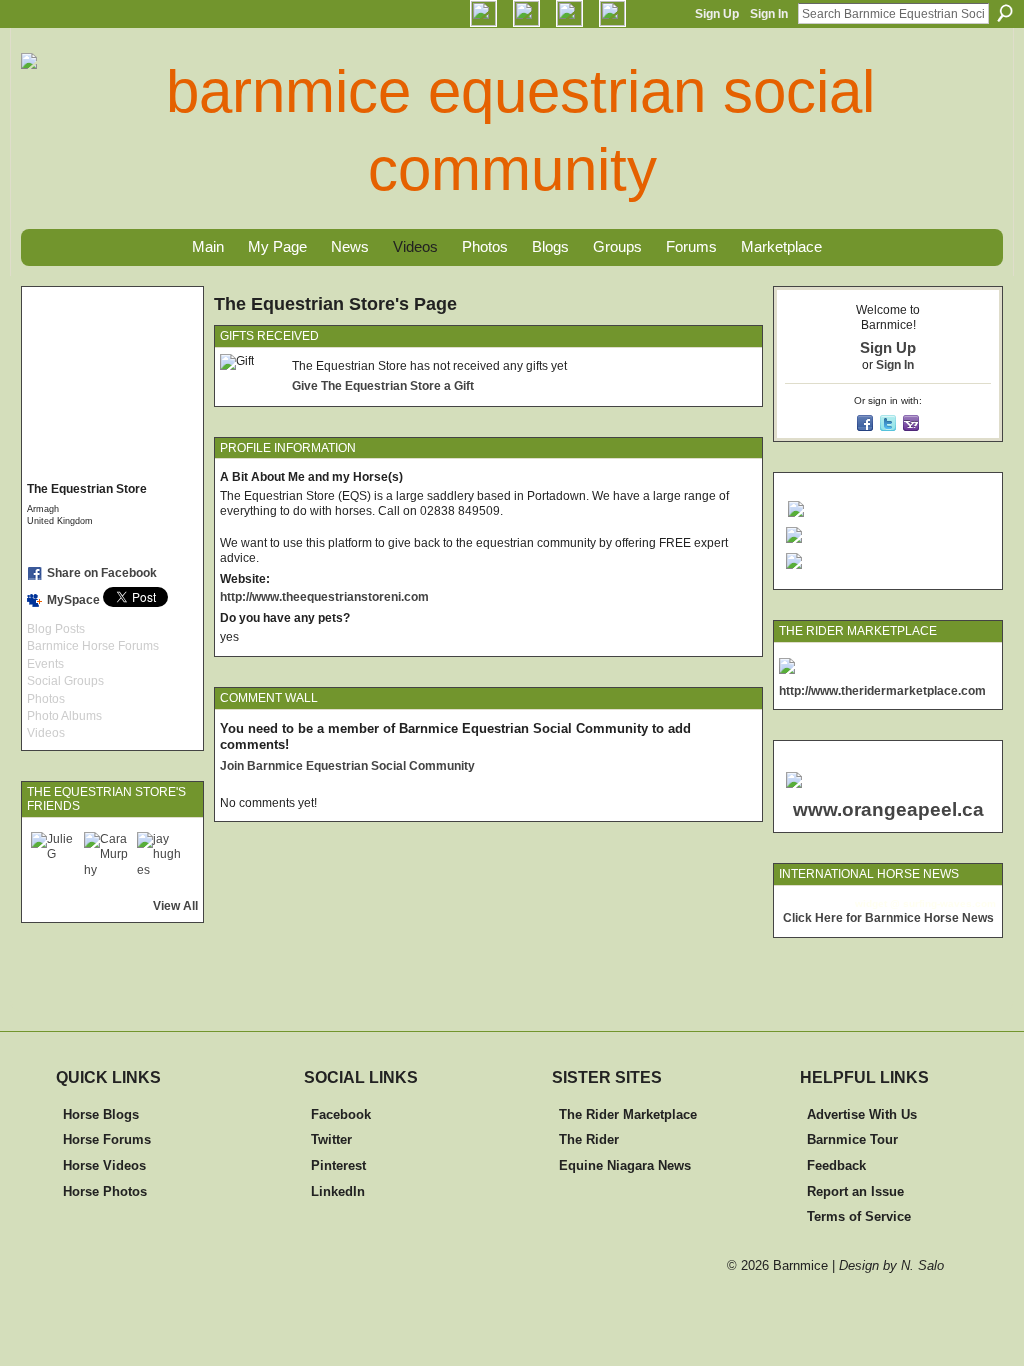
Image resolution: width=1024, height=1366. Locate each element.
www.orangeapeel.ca (888, 809)
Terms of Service (859, 1216)
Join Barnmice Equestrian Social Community (347, 766)
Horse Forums (107, 1139)
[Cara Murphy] (108, 856)
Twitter (331, 1139)
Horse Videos (104, 1165)
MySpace (73, 600)
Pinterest (338, 1165)
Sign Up (717, 14)
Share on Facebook (102, 573)
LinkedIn (338, 1191)
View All (175, 906)
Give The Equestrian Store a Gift (383, 386)
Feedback (836, 1165)
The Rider (589, 1139)
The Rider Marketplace (628, 1114)
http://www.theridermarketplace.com (882, 691)
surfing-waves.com (949, 903)
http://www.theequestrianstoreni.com (324, 597)
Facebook (341, 1114)
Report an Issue (855, 1191)
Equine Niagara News (625, 1165)
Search (1005, 13)
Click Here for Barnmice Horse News (888, 918)
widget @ (877, 903)
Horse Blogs (101, 1114)
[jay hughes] (161, 856)
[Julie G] (55, 856)
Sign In (769, 14)
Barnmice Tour (852, 1139)
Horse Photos (105, 1191)
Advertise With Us (862, 1114)
